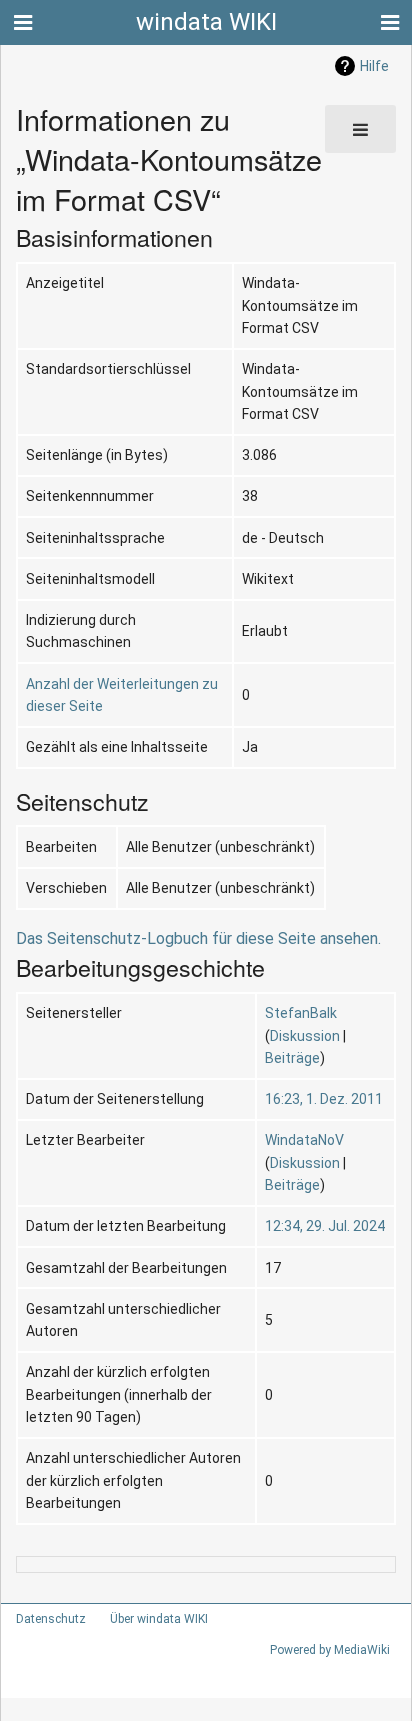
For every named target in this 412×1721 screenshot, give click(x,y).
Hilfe (374, 66)
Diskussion (305, 1036)
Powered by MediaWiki (330, 1650)
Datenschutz (51, 1619)
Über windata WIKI (159, 1619)
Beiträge (292, 1058)
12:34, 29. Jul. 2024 (325, 1226)
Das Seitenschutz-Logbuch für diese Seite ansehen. (198, 938)
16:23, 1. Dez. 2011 (324, 1099)
